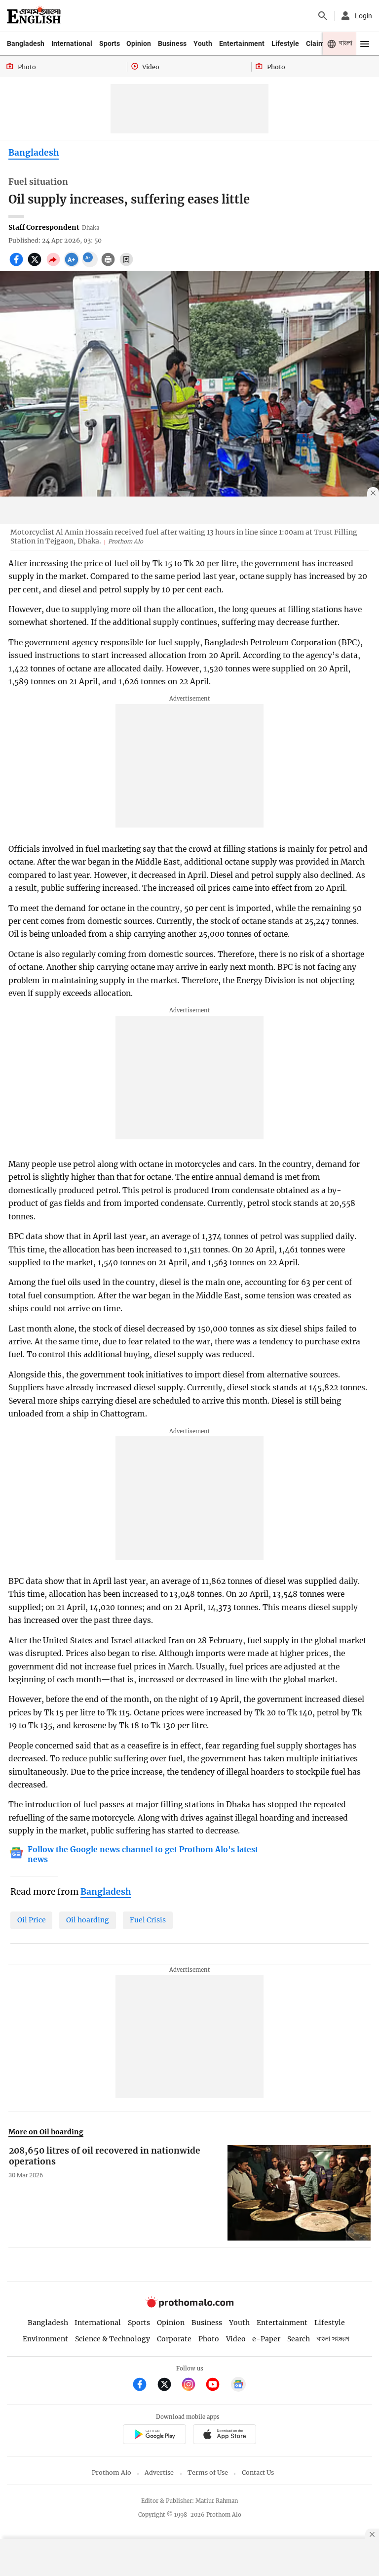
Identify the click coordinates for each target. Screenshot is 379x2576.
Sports (110, 43)
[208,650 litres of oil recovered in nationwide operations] (299, 2193)
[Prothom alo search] (323, 16)
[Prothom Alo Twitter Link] (169, 2386)
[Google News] (238, 2386)
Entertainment (242, 43)
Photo (209, 2339)
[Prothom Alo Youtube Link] (217, 2386)
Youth (203, 43)
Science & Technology (113, 2339)
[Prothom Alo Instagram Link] (193, 2386)
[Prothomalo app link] (154, 2435)
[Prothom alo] (34, 16)
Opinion (139, 43)
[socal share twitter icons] (36, 265)
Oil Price (32, 1920)
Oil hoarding (88, 1920)
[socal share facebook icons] (18, 265)
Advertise (159, 2472)
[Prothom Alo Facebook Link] (144, 2386)
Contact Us (258, 2472)
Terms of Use (208, 2472)
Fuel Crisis (148, 1920)
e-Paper (266, 2339)
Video (236, 2339)
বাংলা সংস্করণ (333, 2339)
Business (172, 43)
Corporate (174, 2339)
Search (299, 2339)
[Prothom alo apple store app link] (224, 2435)
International (72, 43)
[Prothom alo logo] (189, 2305)
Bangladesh (26, 43)
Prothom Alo (112, 2472)
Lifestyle (285, 43)
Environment (45, 2339)
